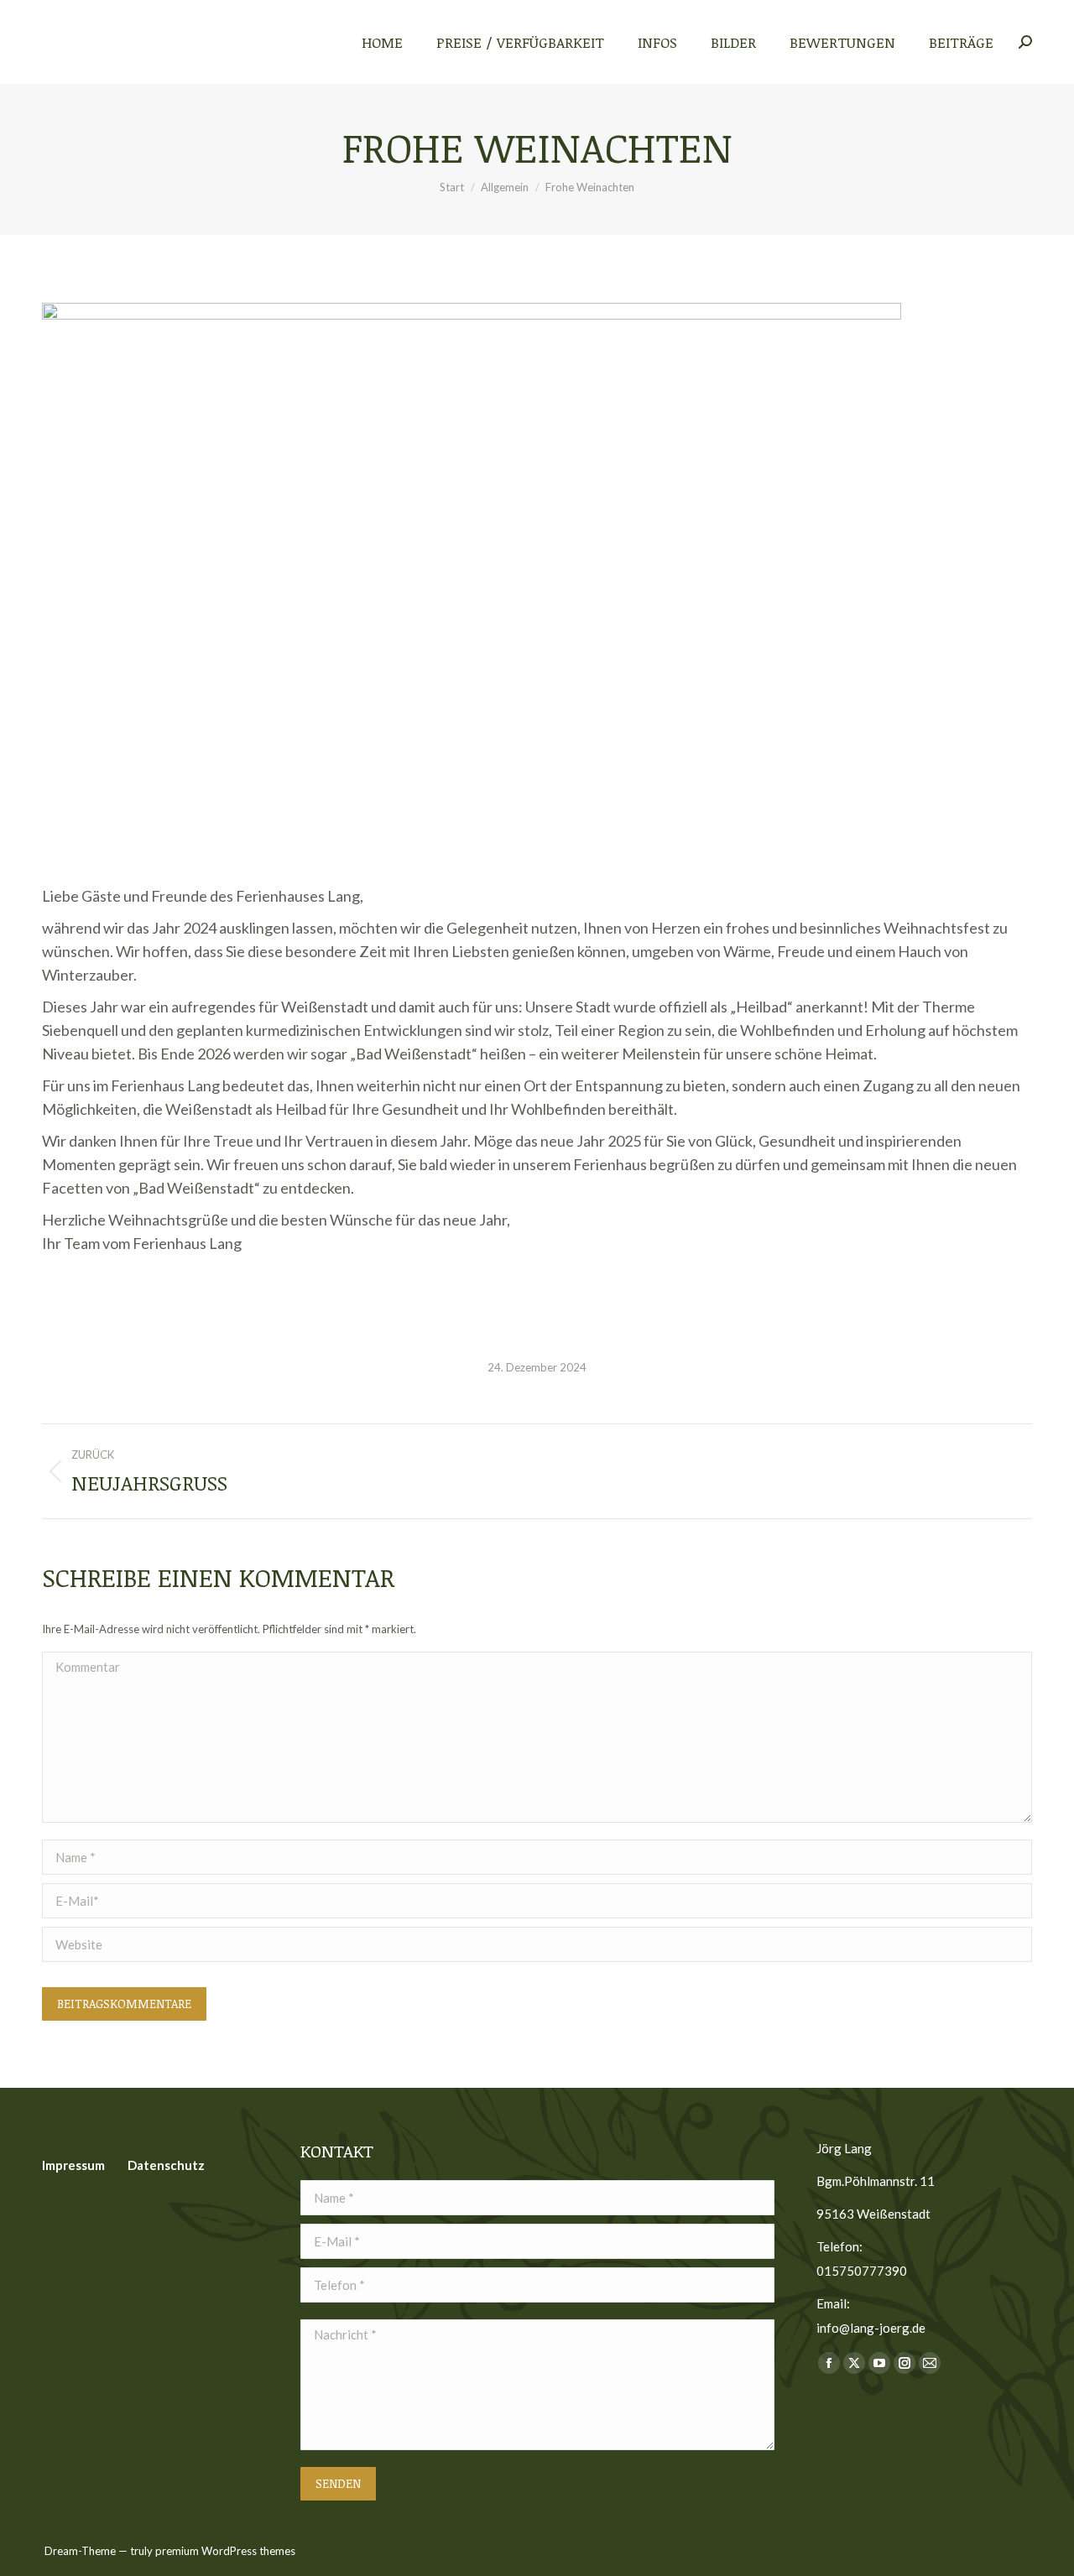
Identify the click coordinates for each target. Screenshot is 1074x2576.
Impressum (73, 2165)
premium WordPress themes (225, 2551)
